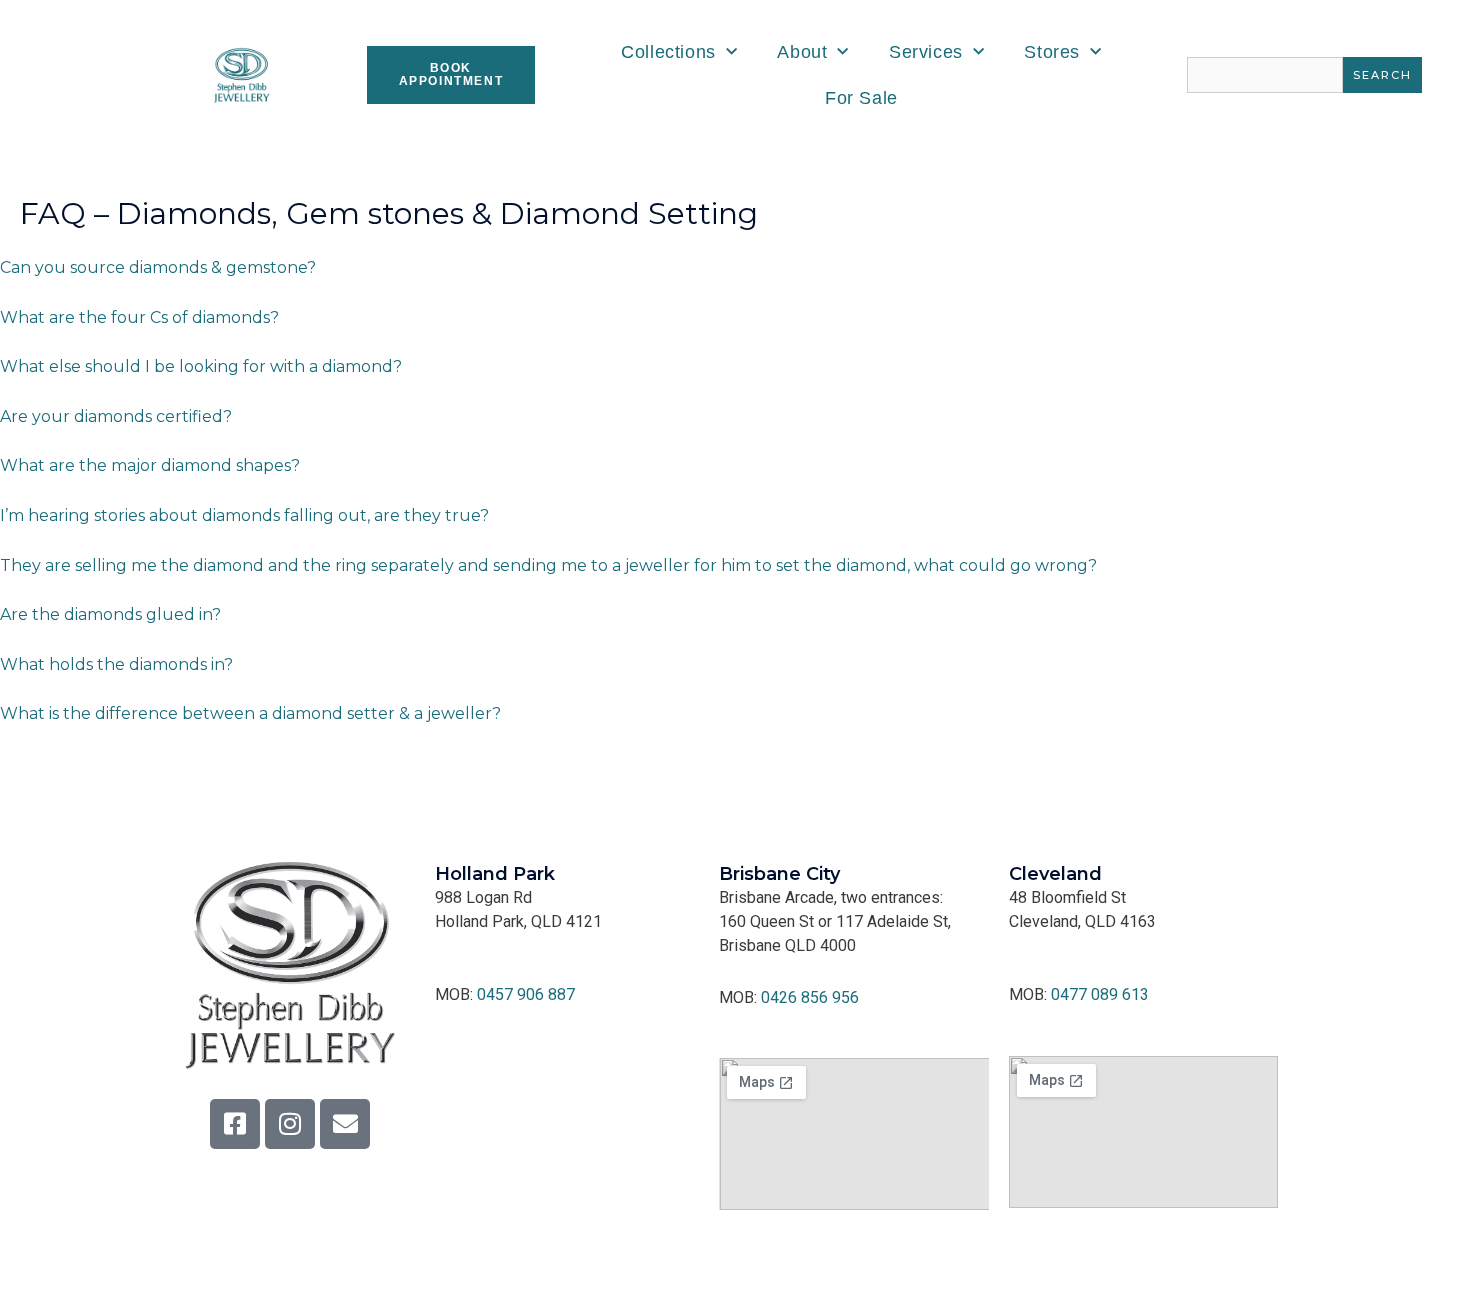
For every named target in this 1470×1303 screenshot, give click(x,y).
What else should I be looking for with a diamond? (201, 366)
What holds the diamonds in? (116, 664)
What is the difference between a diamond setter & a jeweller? (250, 713)
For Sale (861, 98)
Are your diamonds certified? (116, 416)
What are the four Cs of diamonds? (139, 317)
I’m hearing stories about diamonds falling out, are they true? (244, 515)
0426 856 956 (810, 997)
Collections (668, 52)
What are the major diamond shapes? (150, 465)
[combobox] (1265, 75)
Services (926, 52)
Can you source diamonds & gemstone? (158, 267)
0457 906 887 (526, 994)
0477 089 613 (1100, 994)
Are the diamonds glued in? (110, 614)
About (802, 52)
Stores (1052, 52)
